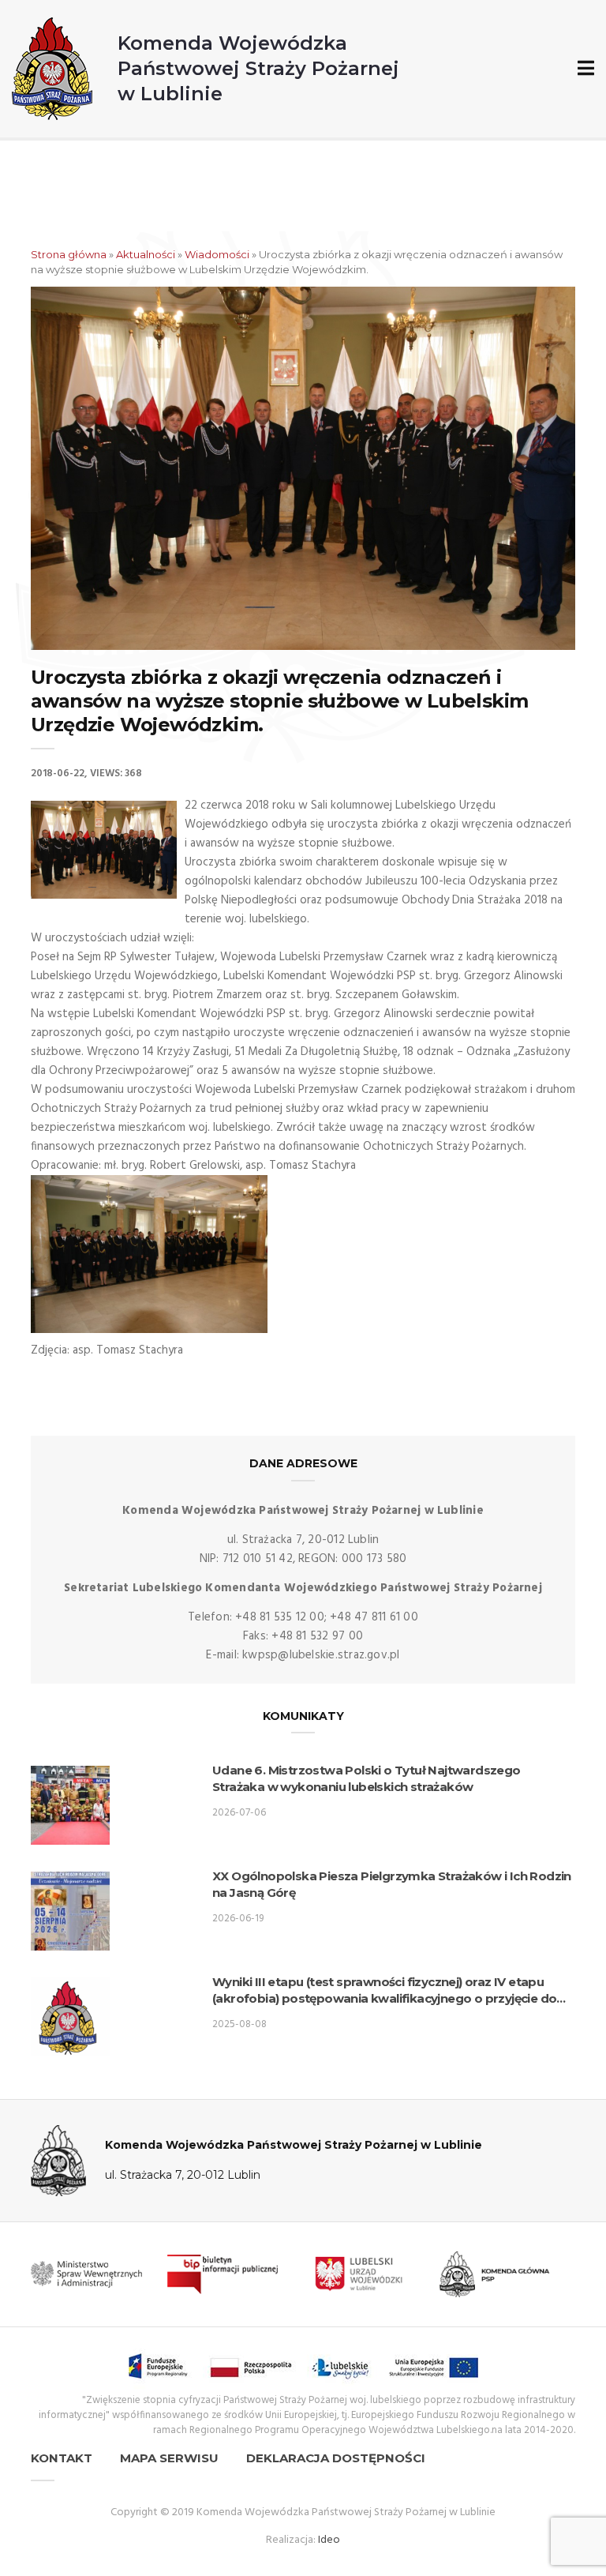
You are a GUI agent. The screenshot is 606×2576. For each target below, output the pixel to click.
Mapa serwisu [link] (169, 2458)
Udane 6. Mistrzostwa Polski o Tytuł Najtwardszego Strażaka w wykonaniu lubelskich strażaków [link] (367, 1778)
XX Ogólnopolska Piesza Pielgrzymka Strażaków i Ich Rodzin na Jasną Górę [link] (392, 1884)
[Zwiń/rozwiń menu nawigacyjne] (583, 69)
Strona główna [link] (69, 254)
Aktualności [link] (146, 254)
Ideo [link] (329, 2540)
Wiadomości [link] (217, 254)
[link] (206, 69)
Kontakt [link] (62, 2458)
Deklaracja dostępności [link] (336, 2458)
